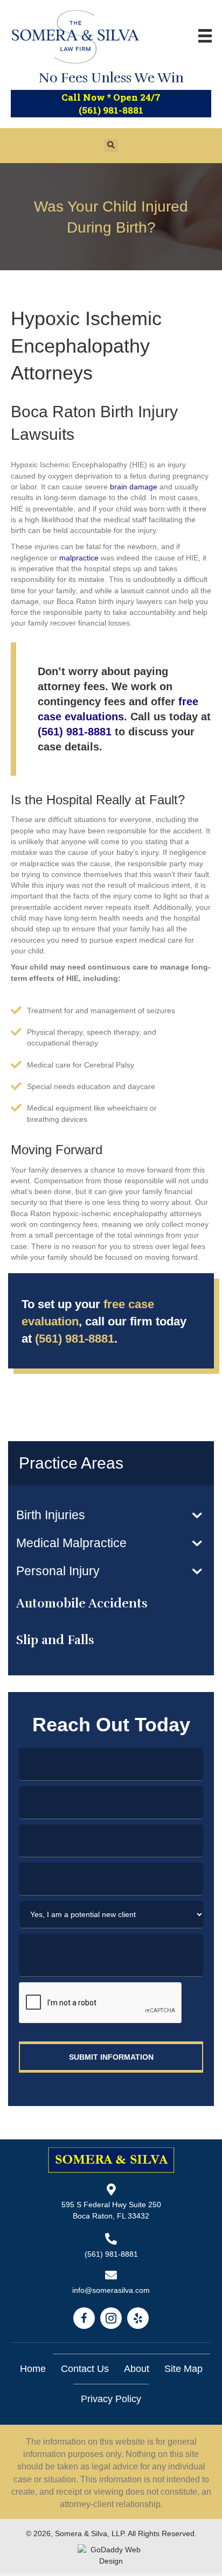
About (137, 2369)
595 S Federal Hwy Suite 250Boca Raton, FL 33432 (111, 2210)
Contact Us (85, 2369)
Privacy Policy (111, 2399)
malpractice (79, 558)
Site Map (183, 2369)
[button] (111, 1515)
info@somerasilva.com (111, 2290)
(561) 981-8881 (111, 110)
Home (33, 2369)
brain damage (134, 487)
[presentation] (101, 2003)
